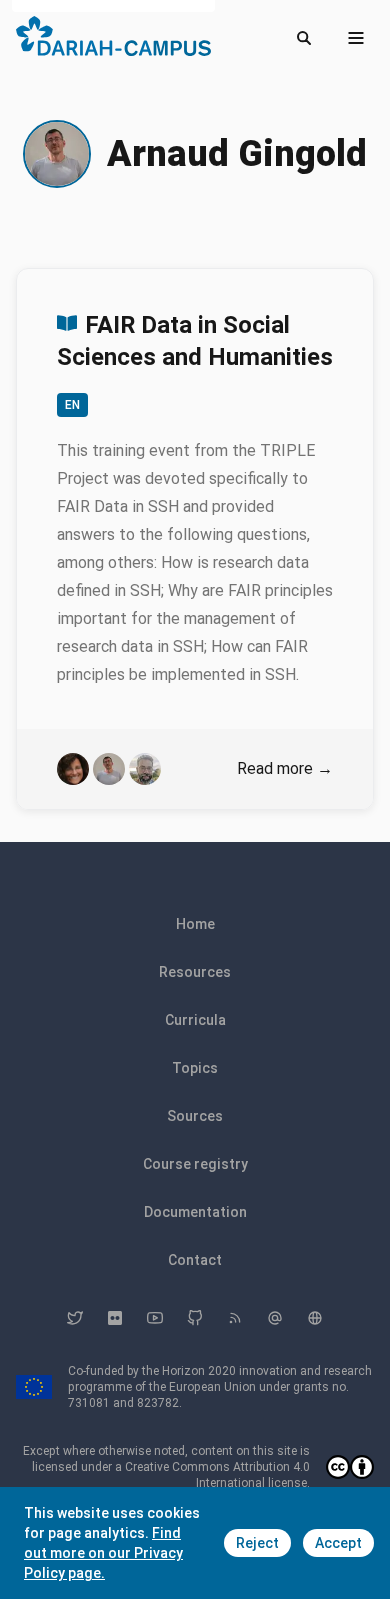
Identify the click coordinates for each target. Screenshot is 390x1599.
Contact (195, 1260)
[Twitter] (75, 1318)
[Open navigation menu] (356, 38)
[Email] (275, 1318)
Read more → (285, 768)
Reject (257, 1543)
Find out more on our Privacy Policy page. (103, 1553)
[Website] (315, 1318)
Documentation (195, 1212)
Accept (338, 1543)
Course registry (195, 1164)
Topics (195, 1068)
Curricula (195, 1020)
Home (195, 924)
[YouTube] (155, 1318)
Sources (195, 1116)
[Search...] (304, 38)
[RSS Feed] (235, 1318)
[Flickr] (115, 1318)
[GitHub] (195, 1318)
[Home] (113, 36)
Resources (195, 972)
